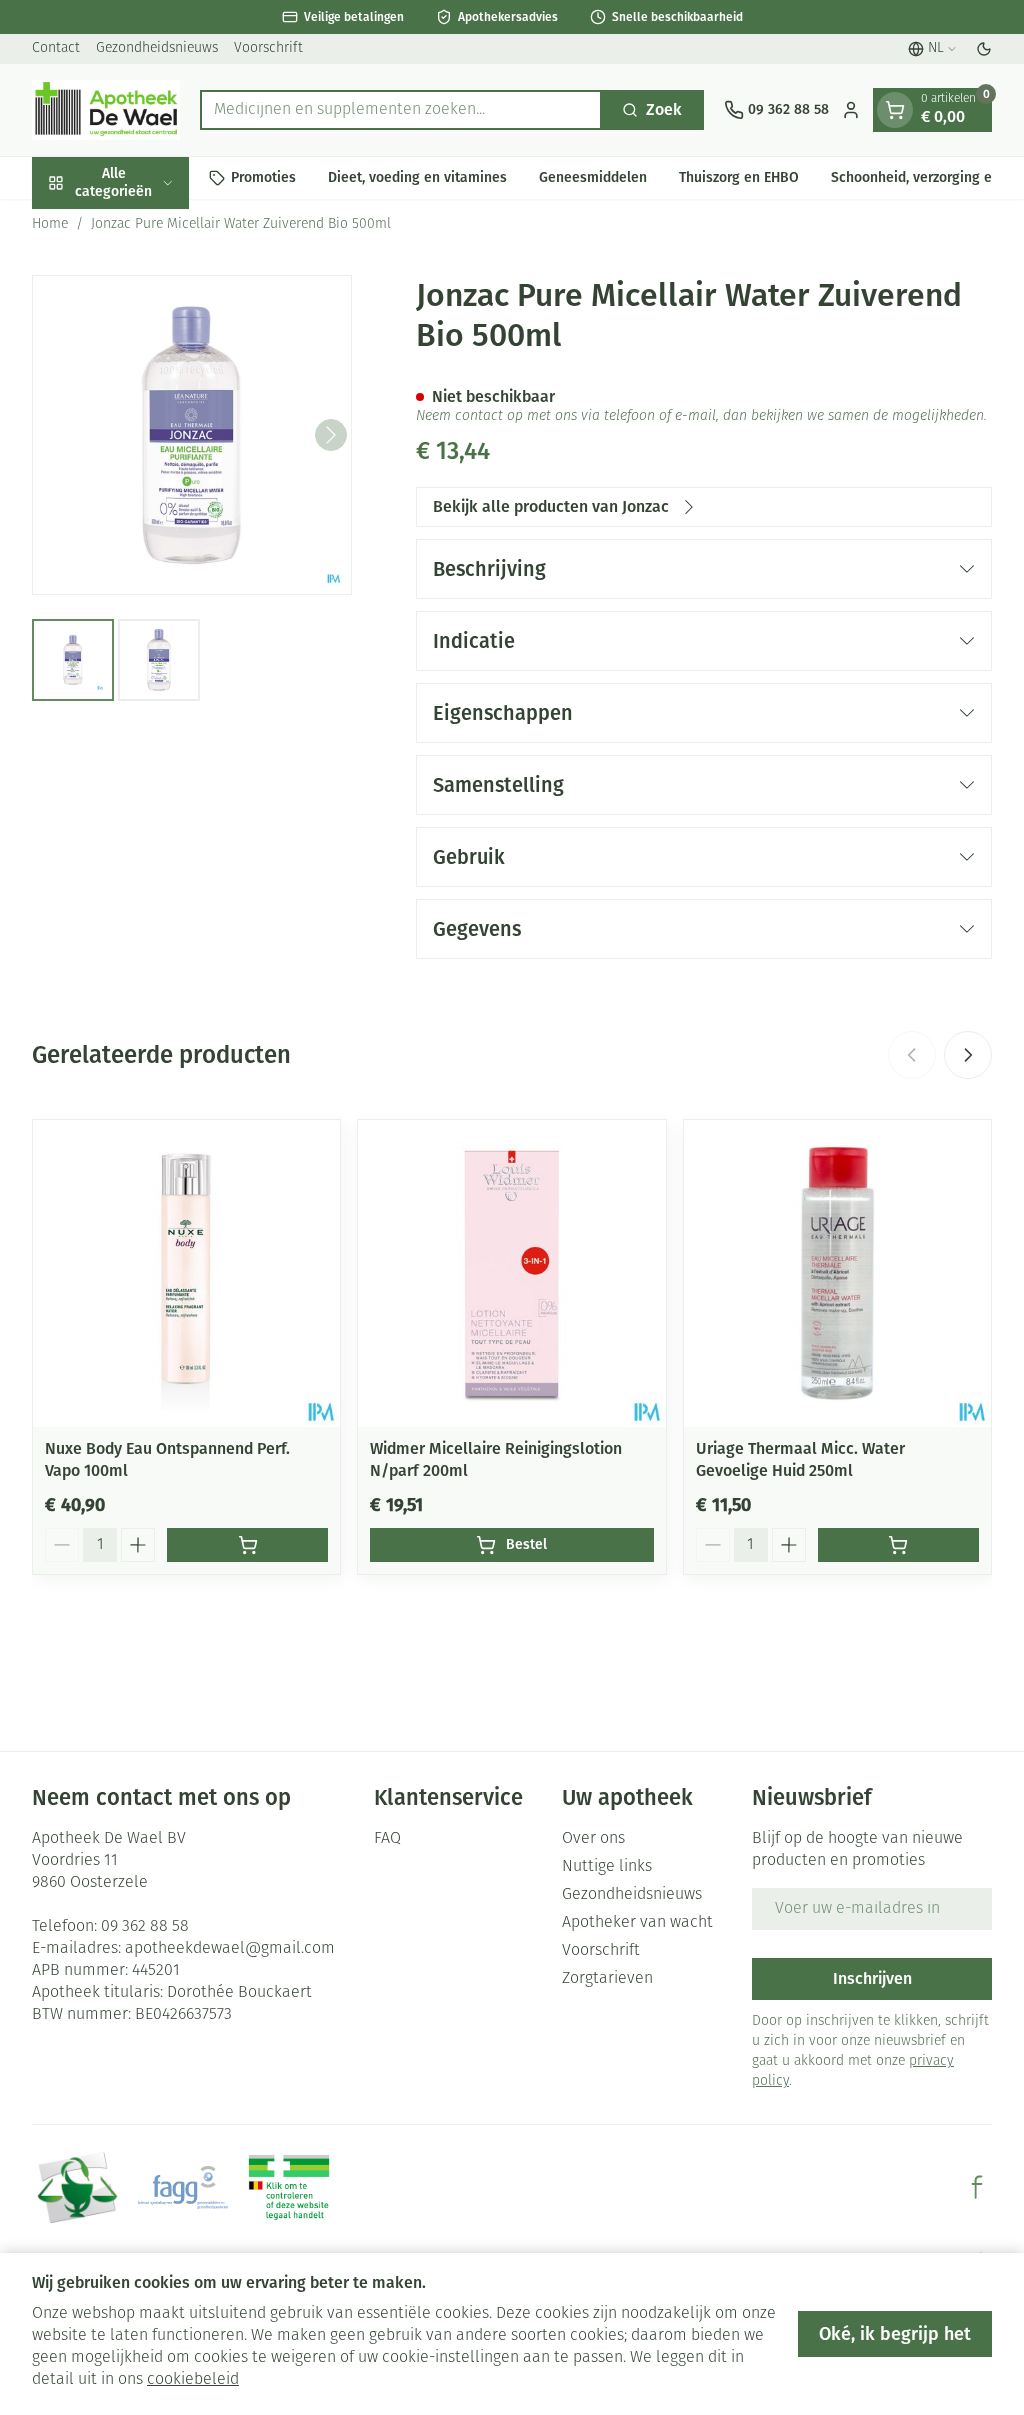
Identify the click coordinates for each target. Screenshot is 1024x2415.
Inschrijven (872, 1978)
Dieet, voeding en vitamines (417, 177)
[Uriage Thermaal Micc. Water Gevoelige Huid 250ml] (837, 1273)
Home (50, 224)
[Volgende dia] (968, 1055)
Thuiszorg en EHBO (739, 177)
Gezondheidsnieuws (157, 48)
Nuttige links (607, 1867)
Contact (56, 48)
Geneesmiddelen (593, 177)
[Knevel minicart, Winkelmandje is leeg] (895, 110)
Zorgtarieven (607, 1979)
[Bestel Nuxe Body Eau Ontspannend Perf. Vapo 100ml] (247, 1545)
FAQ (387, 1839)
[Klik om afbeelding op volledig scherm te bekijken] (192, 435)
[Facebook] (977, 2187)
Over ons (593, 1839)
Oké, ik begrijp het (895, 2334)
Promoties (263, 177)
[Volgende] (331, 435)
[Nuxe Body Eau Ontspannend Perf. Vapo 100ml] (186, 1273)
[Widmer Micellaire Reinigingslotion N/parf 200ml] (511, 1273)
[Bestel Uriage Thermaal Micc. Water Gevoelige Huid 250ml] (898, 1545)
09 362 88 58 (145, 1927)
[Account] (851, 110)
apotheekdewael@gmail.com (230, 1949)
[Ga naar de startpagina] (106, 110)
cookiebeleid (193, 2380)
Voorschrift (268, 48)
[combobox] (401, 110)
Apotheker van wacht (637, 1923)
